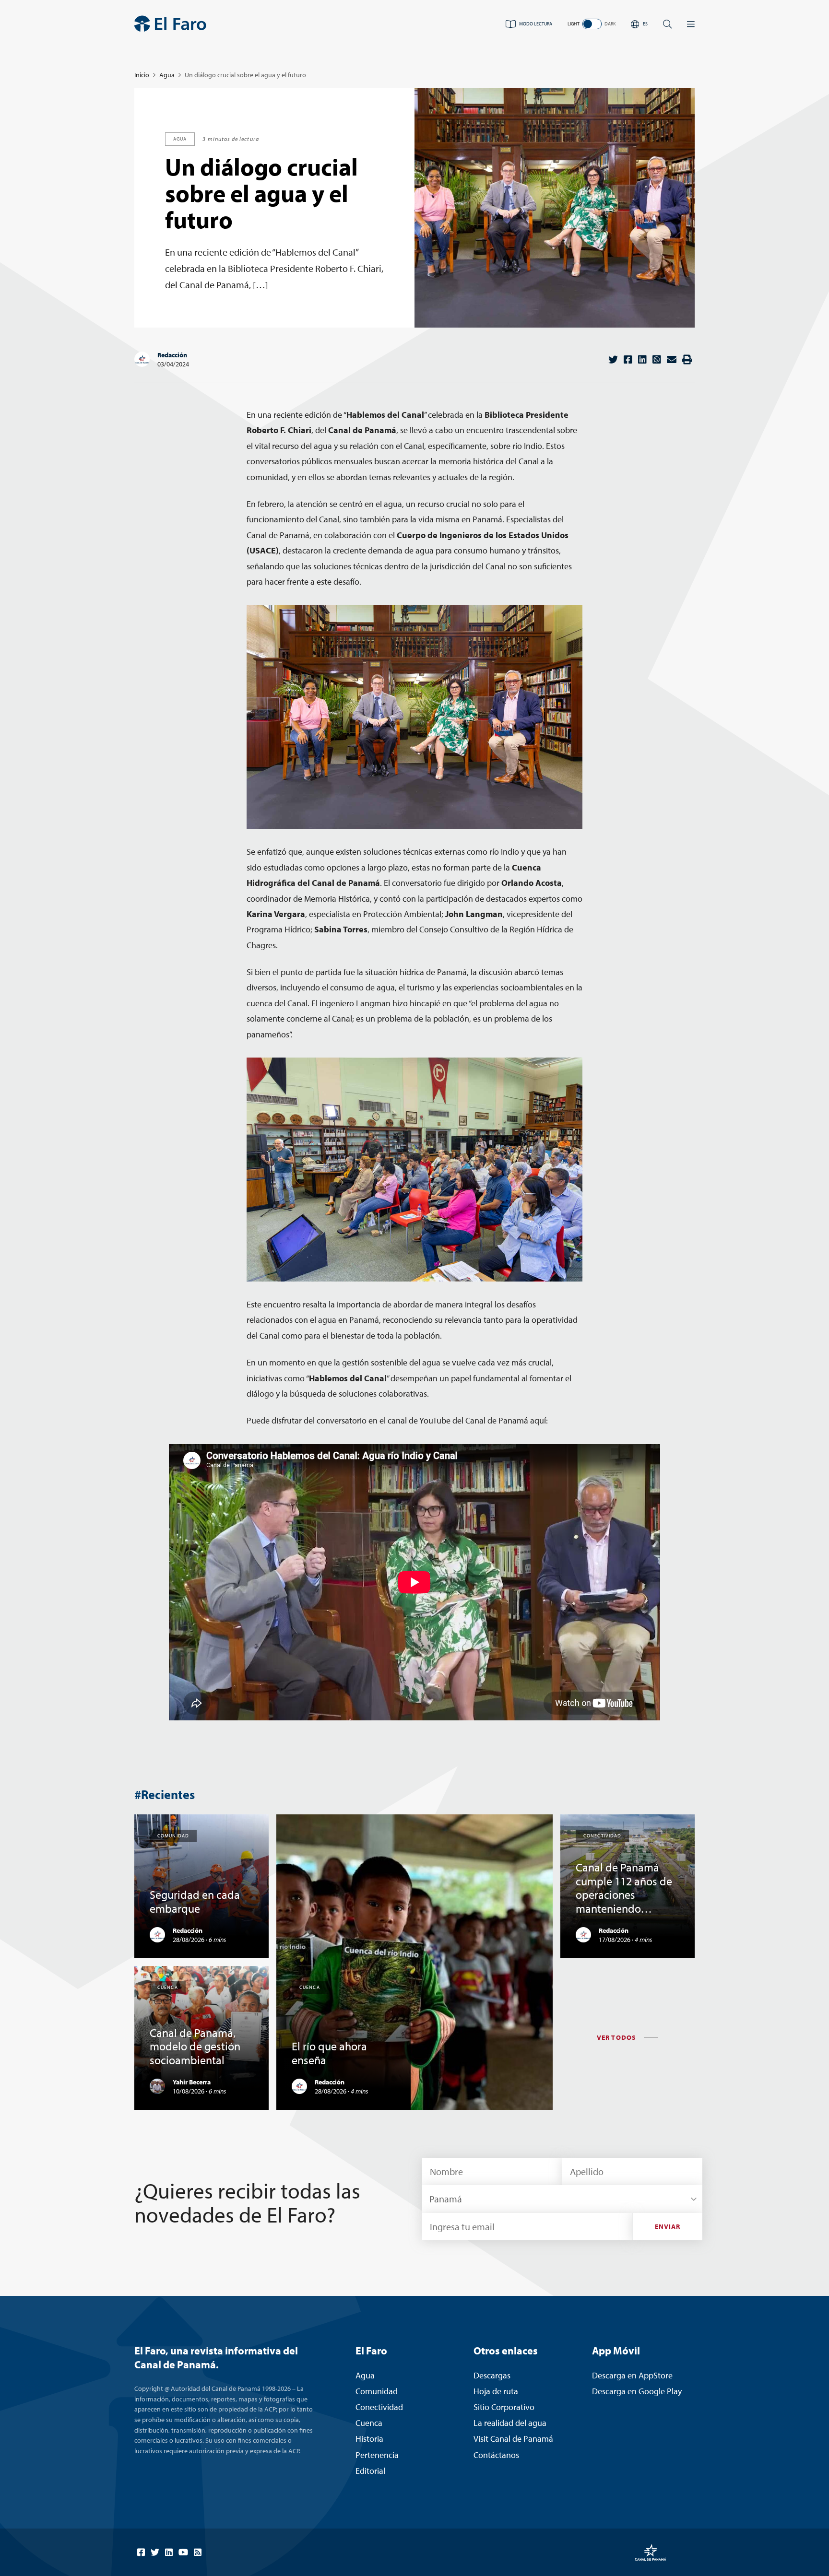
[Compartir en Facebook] (628, 359)
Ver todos (616, 2037)
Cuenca (369, 2423)
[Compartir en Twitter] (613, 359)
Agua (167, 75)
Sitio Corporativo (504, 2407)
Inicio (142, 75)
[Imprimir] (687, 359)
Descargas (492, 2375)
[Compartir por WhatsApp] (657, 359)
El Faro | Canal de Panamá (170, 24)
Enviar (668, 2226)
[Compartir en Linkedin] (642, 359)
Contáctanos (496, 2455)
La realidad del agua (510, 2423)
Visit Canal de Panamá (513, 2439)
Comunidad (377, 2391)
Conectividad (379, 2407)
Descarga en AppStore (632, 2375)
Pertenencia (377, 2455)
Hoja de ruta (496, 2391)
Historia (369, 2439)
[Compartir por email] (672, 359)
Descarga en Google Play (637, 2391)
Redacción (172, 355)
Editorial (370, 2471)
